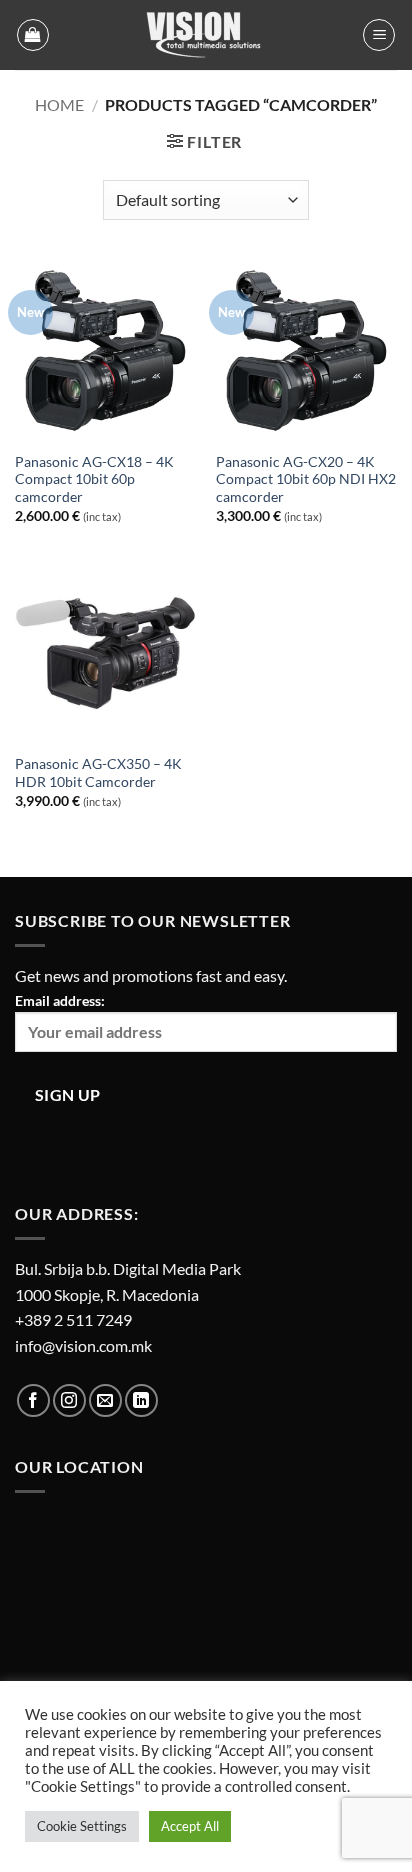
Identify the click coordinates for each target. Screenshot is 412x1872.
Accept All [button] (190, 1826)
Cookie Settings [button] (82, 1826)
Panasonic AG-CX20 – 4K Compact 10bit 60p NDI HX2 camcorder (306, 479)
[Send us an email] (105, 1400)
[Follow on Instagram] (69, 1400)
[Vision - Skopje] (206, 35)
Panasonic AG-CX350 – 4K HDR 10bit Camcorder (98, 773)
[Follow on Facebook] (33, 1400)
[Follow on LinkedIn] (141, 1400)
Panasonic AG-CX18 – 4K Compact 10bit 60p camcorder (94, 479)
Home (59, 104)
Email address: (60, 1000)
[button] (33, 35)
